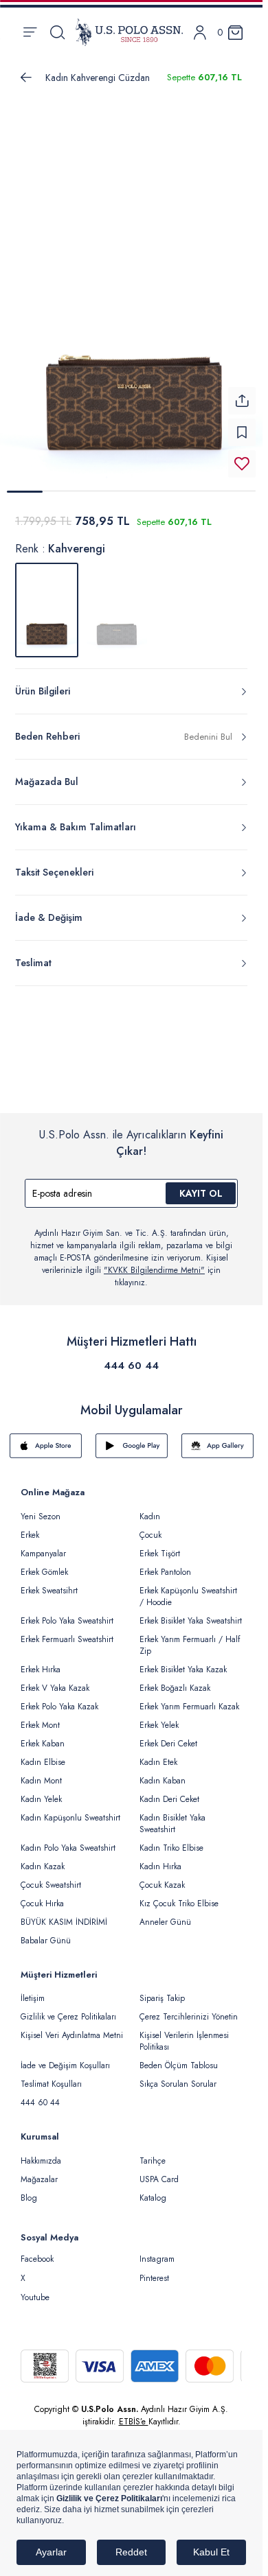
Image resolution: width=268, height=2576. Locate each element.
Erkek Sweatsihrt (49, 1582)
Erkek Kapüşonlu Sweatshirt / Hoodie (188, 1588)
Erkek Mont (40, 1717)
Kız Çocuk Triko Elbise (179, 1895)
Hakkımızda (41, 2153)
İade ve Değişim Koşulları (65, 2057)
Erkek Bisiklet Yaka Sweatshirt (191, 1613)
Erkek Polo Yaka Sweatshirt (67, 1613)
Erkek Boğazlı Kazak (175, 1680)
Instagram (157, 2251)
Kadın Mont (41, 1772)
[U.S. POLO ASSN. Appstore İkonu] (46, 1438)
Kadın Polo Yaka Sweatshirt (68, 1840)
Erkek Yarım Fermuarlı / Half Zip (190, 1637)
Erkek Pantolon (165, 1564)
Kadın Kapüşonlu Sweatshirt (70, 1810)
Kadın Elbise (43, 1754)
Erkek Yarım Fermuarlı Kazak (189, 1698)
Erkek (30, 1527)
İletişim (33, 1990)
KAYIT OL (201, 1185)
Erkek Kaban (43, 1735)
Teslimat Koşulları (51, 2076)
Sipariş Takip (162, 1990)
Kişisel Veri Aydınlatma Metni (72, 2027)
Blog (29, 2190)
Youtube (35, 2289)
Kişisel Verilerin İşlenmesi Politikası (184, 2033)
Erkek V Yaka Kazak (55, 1680)
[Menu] (30, 32)
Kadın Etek (158, 1754)
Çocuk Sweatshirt (51, 1877)
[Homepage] (129, 32)
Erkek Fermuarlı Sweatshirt (67, 1631)
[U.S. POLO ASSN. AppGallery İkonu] (217, 1438)
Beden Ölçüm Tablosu (179, 2057)
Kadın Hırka (160, 1858)
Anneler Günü (165, 1914)
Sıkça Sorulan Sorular (178, 2076)
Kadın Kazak (43, 1858)
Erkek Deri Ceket (168, 1735)
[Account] (200, 33)
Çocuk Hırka (42, 1895)
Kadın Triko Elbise (171, 1840)
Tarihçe (153, 2153)
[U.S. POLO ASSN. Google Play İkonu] (132, 1438)
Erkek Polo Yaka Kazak (59, 1698)
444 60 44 (131, 1357)
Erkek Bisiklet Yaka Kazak (183, 1661)
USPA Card (159, 2171)
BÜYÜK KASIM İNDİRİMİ (64, 1914)
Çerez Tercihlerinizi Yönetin (189, 2009)
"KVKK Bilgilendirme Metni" (154, 1262)
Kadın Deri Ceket (169, 1791)
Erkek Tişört (160, 1545)
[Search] (57, 32)
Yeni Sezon (41, 1508)
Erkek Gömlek (44, 1564)
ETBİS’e (134, 2413)
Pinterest (154, 2270)
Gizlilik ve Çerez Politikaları (68, 2009)
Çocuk (150, 1527)
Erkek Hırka (41, 1661)
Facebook (37, 2251)
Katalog (153, 2190)
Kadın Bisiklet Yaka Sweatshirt (172, 1815)
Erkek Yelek (159, 1717)
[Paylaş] (242, 393)
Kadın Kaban (163, 1772)
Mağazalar (39, 2171)
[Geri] (26, 78)
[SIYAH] (117, 602)
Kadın (150, 1508)
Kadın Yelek (41, 1791)
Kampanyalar (43, 1545)
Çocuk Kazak (162, 1877)
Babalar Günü (46, 1932)
